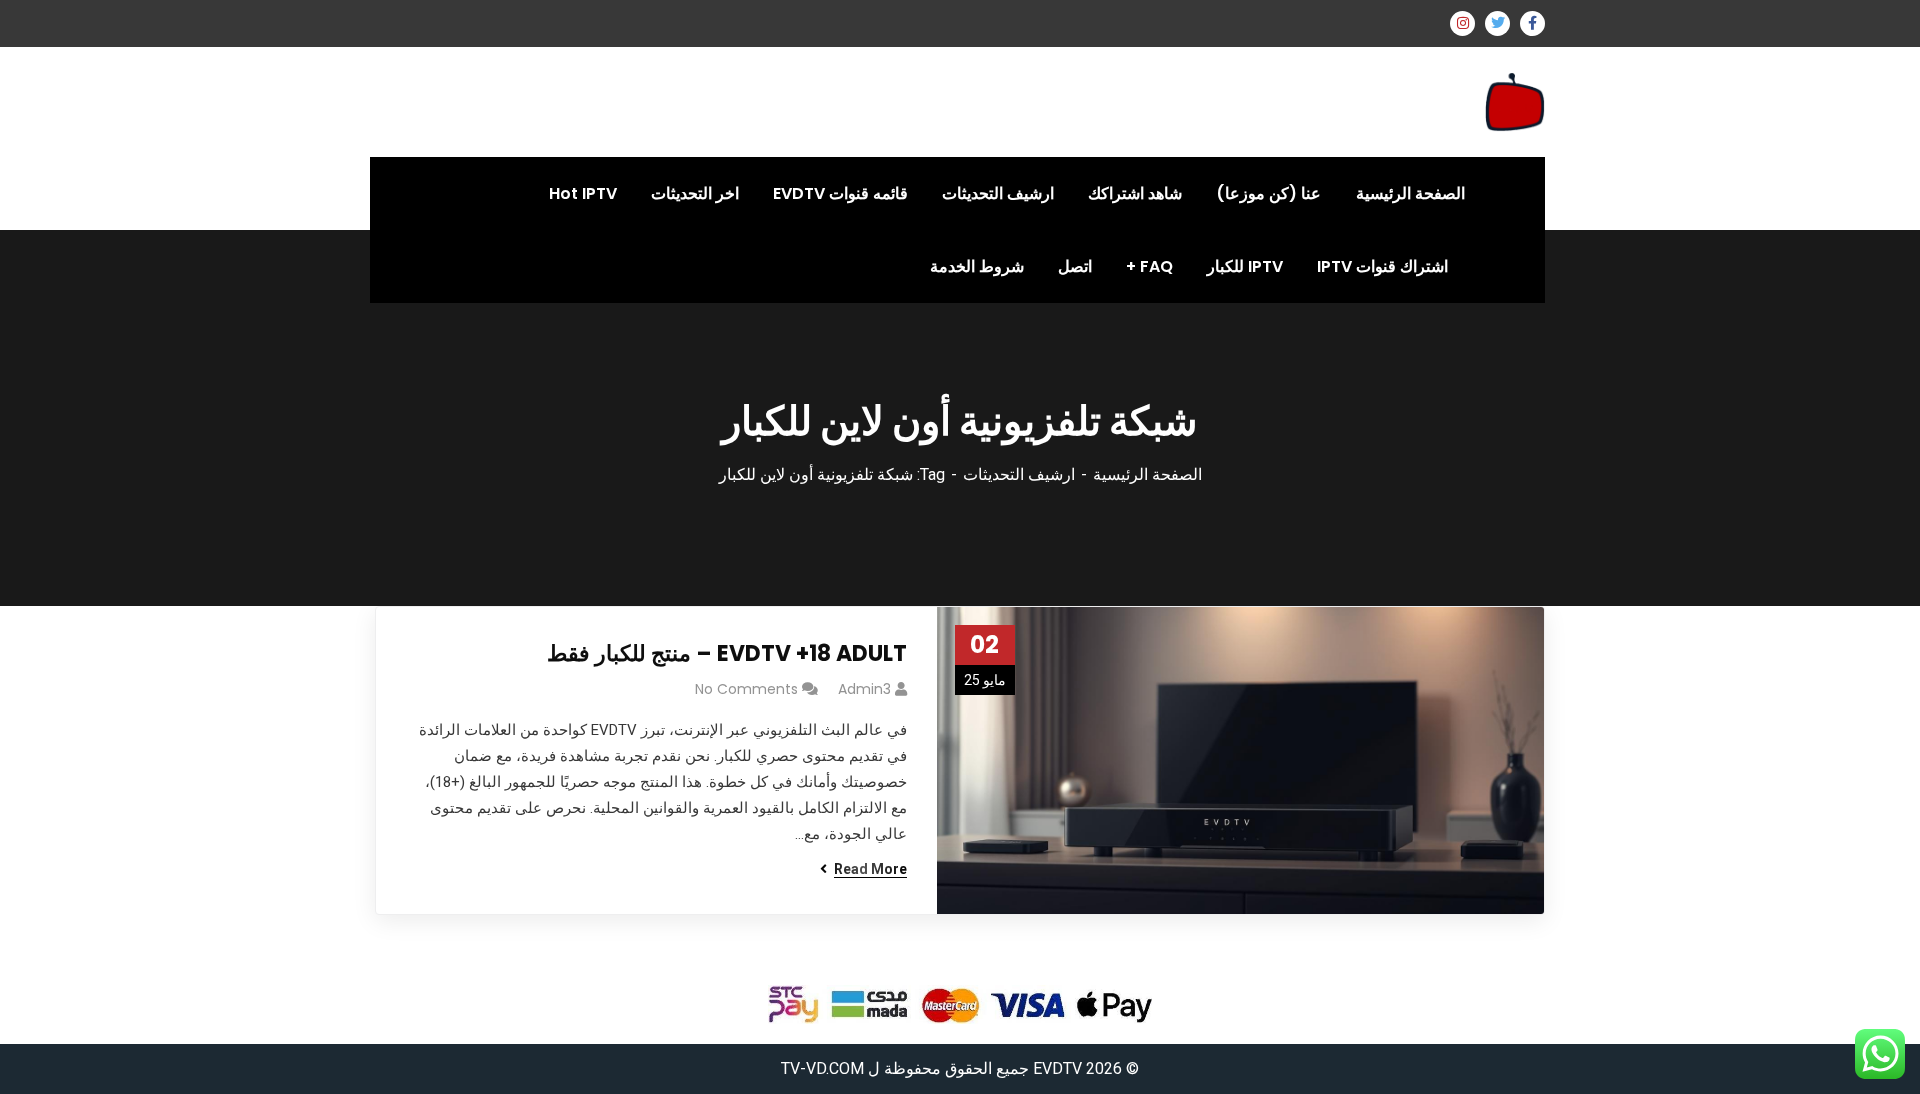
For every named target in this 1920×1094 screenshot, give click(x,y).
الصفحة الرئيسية (1147, 474)
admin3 (864, 689)
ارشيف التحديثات (1019, 474)
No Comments (746, 689)
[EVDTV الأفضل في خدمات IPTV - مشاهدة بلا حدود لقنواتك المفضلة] (1515, 100)
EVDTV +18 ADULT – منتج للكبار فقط (727, 653)
